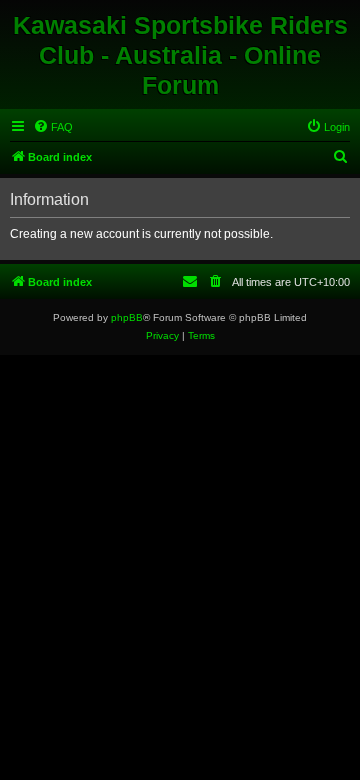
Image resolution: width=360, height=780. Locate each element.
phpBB (127, 317)
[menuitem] (53, 127)
